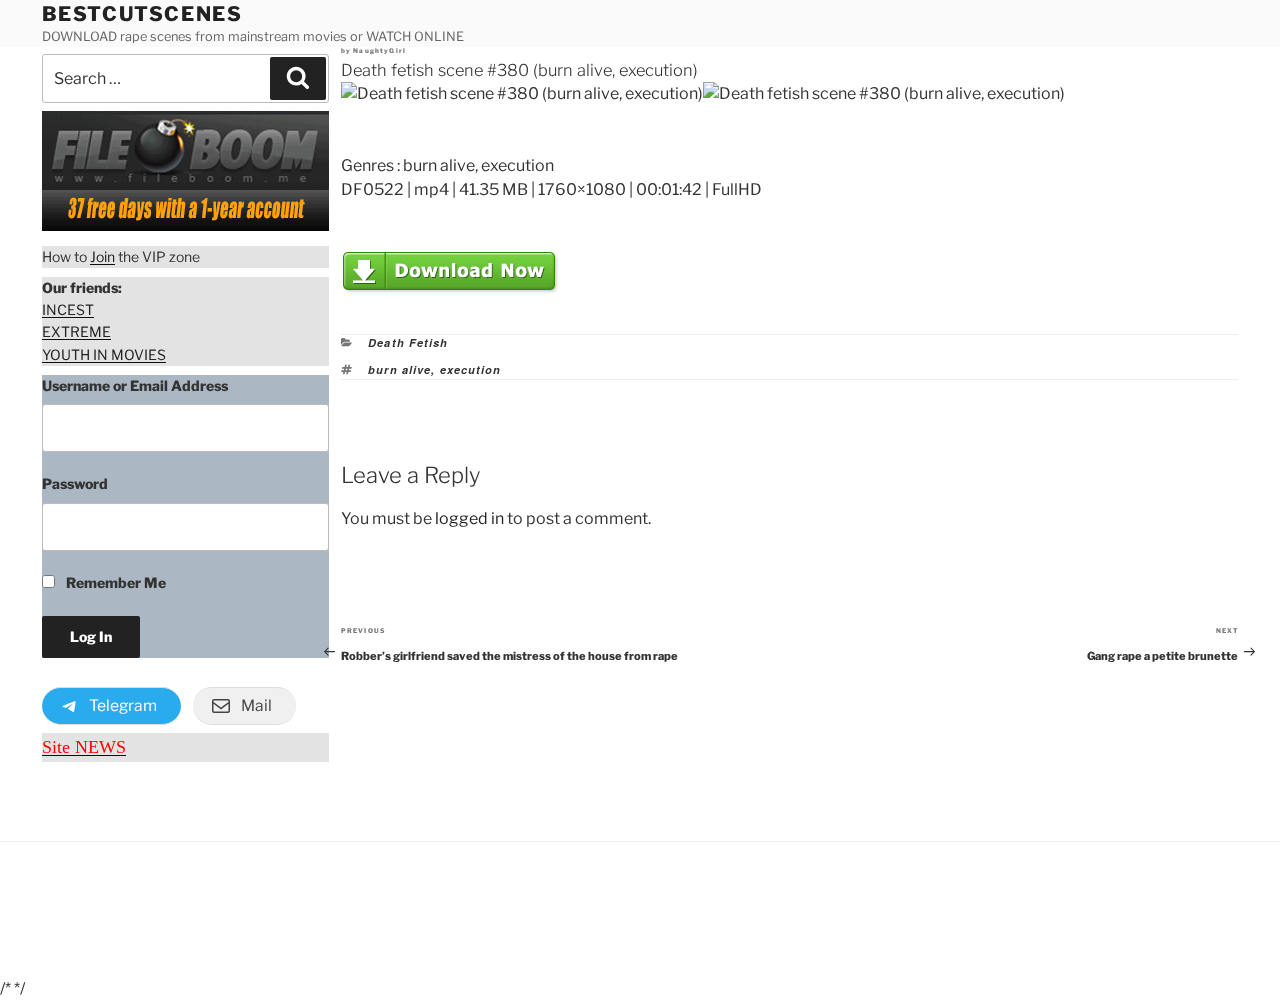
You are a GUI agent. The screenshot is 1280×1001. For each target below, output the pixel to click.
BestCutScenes (142, 14)
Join (102, 256)
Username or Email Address (135, 385)
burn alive (399, 369)
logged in (469, 518)
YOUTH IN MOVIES (104, 354)
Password (75, 483)
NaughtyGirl (379, 51)
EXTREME (76, 331)
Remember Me (114, 582)
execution (471, 369)
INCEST (68, 309)
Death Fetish (408, 342)
